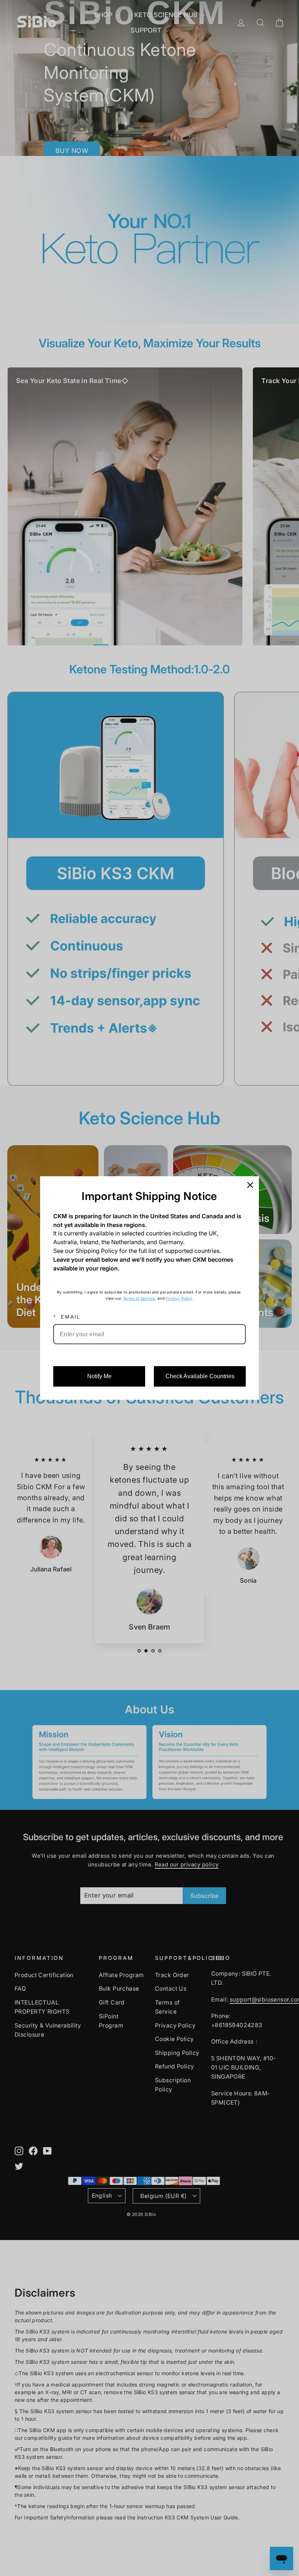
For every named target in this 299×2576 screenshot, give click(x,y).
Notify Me (99, 1376)
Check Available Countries (200, 1376)
